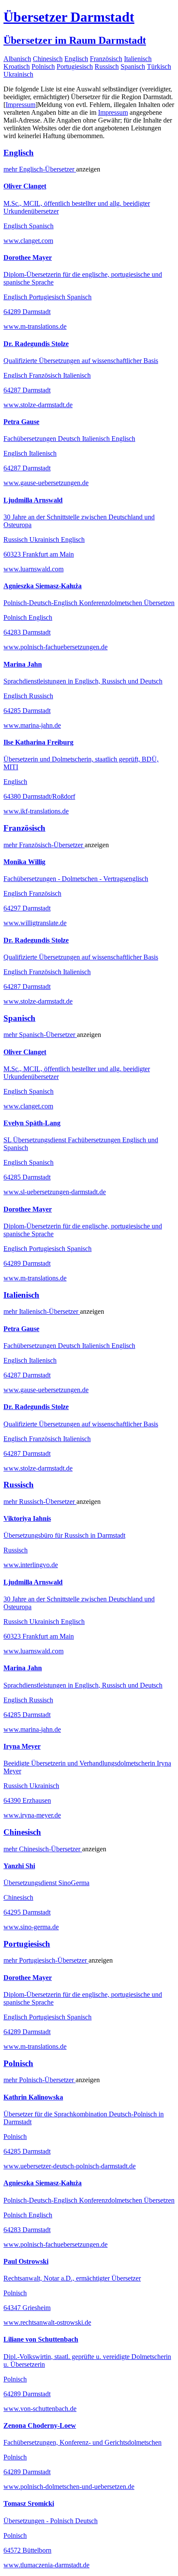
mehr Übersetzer (40, 169)
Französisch (106, 59)
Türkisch (159, 66)
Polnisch (43, 66)
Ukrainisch (18, 74)
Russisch (107, 66)
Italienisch (138, 59)
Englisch (76, 59)
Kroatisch (17, 66)
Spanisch (133, 66)
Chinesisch (48, 59)
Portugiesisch (75, 66)
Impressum (21, 105)
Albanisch (17, 59)
